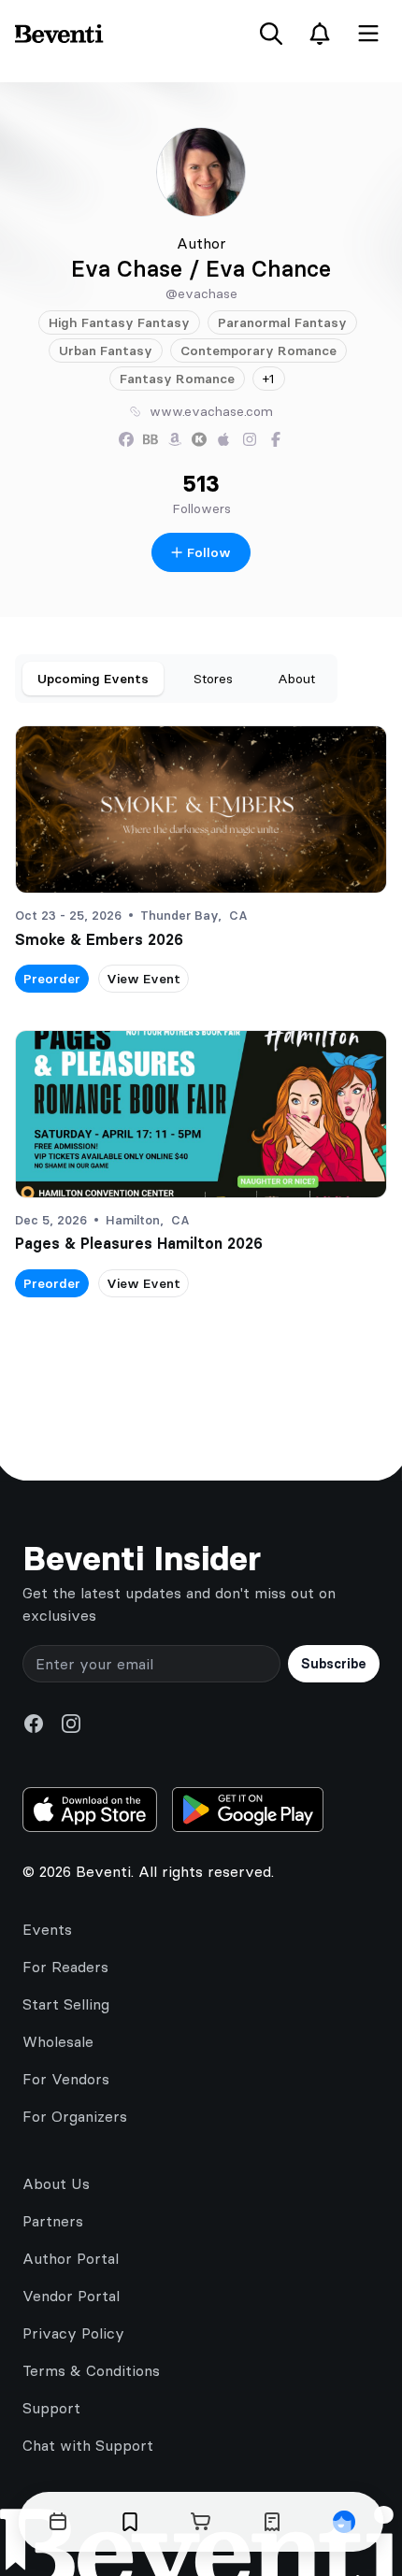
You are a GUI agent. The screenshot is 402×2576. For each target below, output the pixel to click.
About (296, 679)
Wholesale (58, 2041)
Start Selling (66, 2004)
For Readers (65, 1967)
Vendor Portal (71, 2296)
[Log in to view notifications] (320, 34)
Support (51, 2408)
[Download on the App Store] (90, 1810)
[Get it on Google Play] (248, 1810)
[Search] (271, 34)
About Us (56, 2183)
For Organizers (75, 2116)
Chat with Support (88, 2445)
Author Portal (71, 2258)
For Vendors (66, 2079)
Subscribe (334, 1664)
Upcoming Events (93, 679)
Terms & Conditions (91, 2370)
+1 (269, 379)
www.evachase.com (211, 411)
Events (47, 1929)
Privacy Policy (73, 2333)
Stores (213, 679)
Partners (53, 2221)
